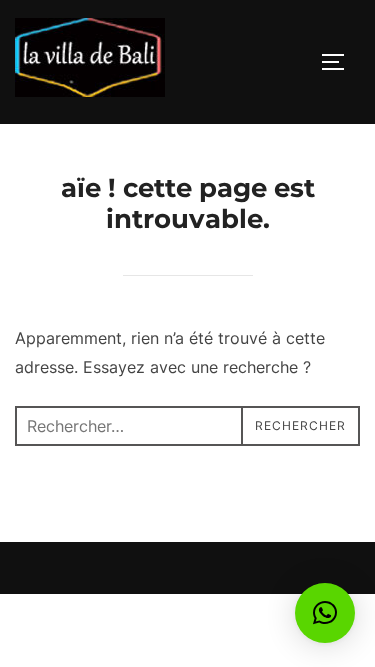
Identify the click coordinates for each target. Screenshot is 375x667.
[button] (325, 613)
